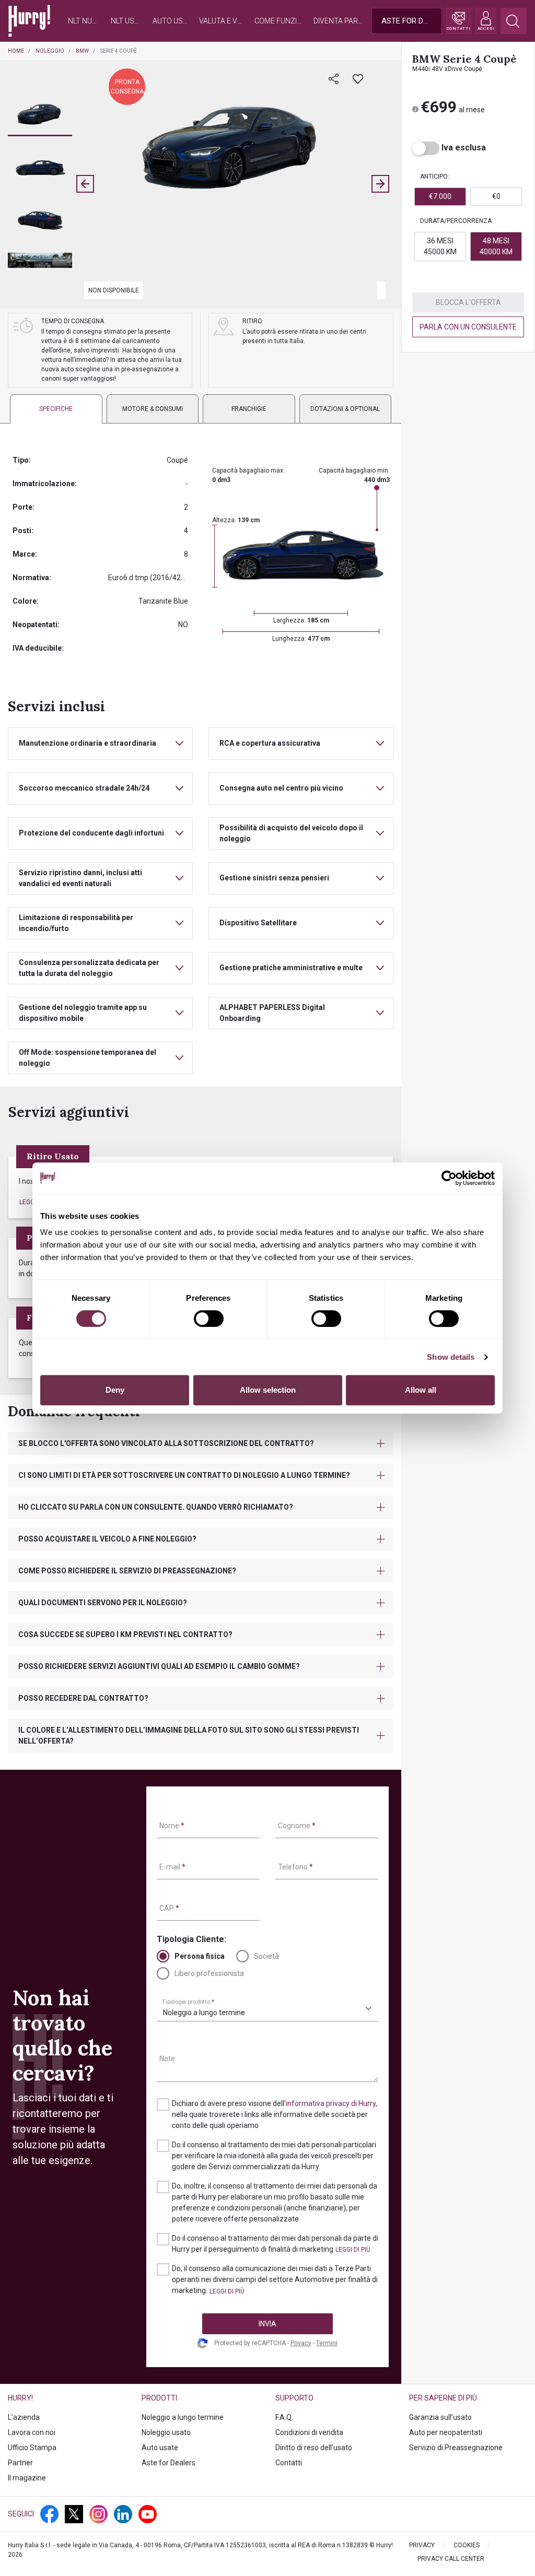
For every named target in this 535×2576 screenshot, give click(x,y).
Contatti (289, 2463)
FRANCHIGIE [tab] (249, 409)
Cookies (467, 2545)
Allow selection (268, 1390)
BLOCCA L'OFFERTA (468, 302)
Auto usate (160, 2448)
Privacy (301, 2343)
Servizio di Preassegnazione (456, 2448)
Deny (115, 1390)
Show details (451, 1357)
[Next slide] (380, 184)
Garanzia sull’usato (440, 2417)
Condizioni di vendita (309, 2432)
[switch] (209, 1319)
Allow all (421, 1390)
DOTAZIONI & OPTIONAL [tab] (345, 409)
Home (16, 51)
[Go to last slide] (85, 184)
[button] (40, 115)
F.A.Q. (284, 2417)
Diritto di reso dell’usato (314, 2448)
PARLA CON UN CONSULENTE (468, 327)
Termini (327, 2343)
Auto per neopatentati (446, 2432)
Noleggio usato (166, 2432)
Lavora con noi (32, 2432)
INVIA (267, 2324)
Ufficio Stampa (32, 2448)
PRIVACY (422, 2545)
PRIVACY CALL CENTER (451, 2559)
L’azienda (24, 2417)
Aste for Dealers (168, 2463)
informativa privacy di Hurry (331, 2103)
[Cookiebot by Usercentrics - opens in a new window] (449, 1178)
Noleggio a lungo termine (183, 2417)
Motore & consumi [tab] (153, 409)
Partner (20, 2463)
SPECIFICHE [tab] (56, 409)
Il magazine (27, 2478)
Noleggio (50, 51)
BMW (82, 51)
